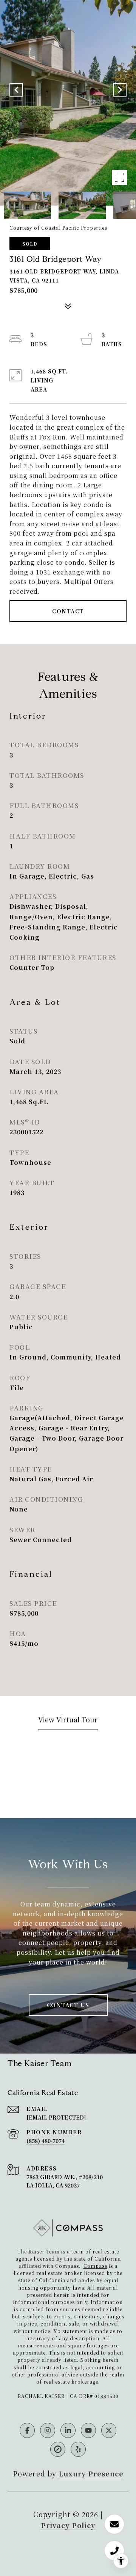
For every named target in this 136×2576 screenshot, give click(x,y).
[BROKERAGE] (58, 2449)
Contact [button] (68, 611)
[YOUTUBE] (88, 2430)
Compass (95, 2266)
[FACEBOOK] (27, 2430)
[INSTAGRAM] (48, 2430)
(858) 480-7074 (46, 2141)
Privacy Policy (68, 2525)
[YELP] (78, 2449)
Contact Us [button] (68, 2005)
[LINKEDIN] (68, 2430)
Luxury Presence (91, 2473)
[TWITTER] (109, 2430)
